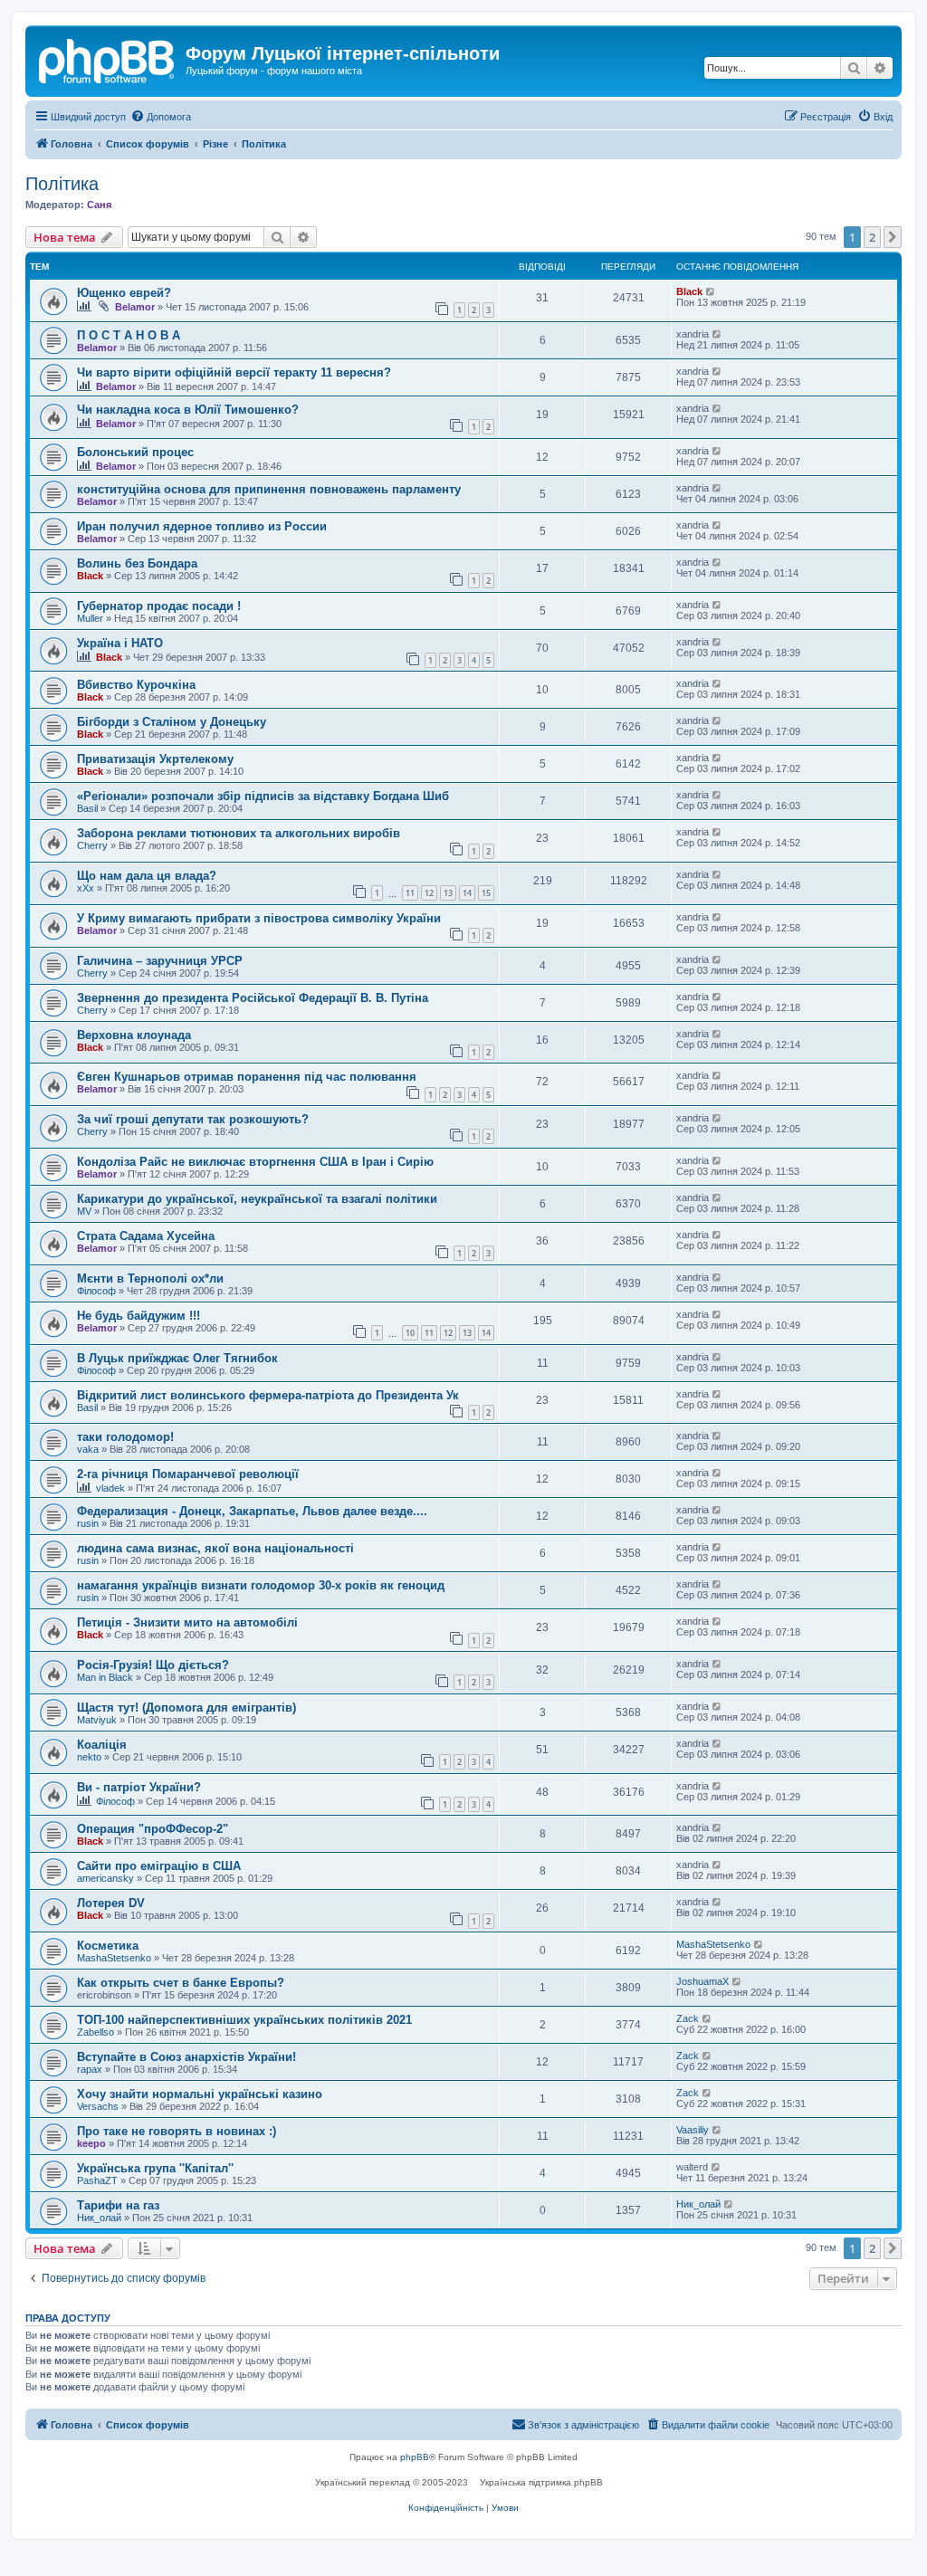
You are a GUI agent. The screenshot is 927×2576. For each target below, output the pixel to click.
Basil (87, 808)
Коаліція (102, 1745)
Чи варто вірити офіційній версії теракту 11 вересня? (234, 372)
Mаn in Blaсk (105, 1677)
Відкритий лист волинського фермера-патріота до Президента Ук (268, 1395)
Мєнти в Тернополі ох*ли (150, 1278)
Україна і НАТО (120, 643)
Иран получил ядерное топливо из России (202, 526)
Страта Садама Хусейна (146, 1236)
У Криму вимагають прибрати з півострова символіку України (259, 918)
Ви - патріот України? (139, 1787)
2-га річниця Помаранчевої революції (188, 1474)
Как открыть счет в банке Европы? (181, 1983)
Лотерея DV (111, 1903)
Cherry (92, 845)
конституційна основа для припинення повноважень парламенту (269, 489)
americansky (105, 1878)
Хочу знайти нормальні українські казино (200, 2094)
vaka (88, 1449)
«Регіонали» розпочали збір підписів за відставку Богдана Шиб (263, 796)
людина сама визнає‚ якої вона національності (215, 1548)
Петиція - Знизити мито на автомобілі (187, 1622)
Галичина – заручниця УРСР (160, 961)
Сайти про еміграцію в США (159, 1866)
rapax (90, 2069)
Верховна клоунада (134, 1035)
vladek (110, 1488)
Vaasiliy (693, 2130)
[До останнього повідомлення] (711, 291)
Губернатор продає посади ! (159, 606)
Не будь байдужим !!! (139, 1316)
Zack (688, 2018)
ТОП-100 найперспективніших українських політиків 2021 (244, 2020)
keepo (91, 2143)
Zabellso (96, 2032)
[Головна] (108, 59)
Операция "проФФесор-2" (153, 1829)
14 (467, 893)
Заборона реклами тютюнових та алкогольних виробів (239, 833)
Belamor (135, 307)
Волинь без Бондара (137, 563)
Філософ (96, 1291)
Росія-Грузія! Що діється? (153, 1665)
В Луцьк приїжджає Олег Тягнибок (177, 1358)
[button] (893, 237)
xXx (86, 888)
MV (84, 1211)
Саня (99, 205)
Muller (90, 618)
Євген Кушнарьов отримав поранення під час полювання (247, 1077)
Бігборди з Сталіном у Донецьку (172, 722)
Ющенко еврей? (124, 293)
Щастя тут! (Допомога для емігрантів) (186, 1708)
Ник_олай (99, 2218)
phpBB (415, 2457)
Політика (62, 184)
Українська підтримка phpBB (541, 2482)
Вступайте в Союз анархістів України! (186, 2057)
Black (689, 291)
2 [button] (872, 237)
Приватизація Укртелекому (155, 759)
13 (448, 893)
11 (410, 893)
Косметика (108, 1946)
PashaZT (97, 2180)
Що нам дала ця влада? (147, 876)
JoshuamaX (702, 1981)
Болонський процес (135, 452)
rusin (88, 1523)
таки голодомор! (125, 1437)
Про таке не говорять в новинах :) (177, 2131)
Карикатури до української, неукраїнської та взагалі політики (257, 1199)
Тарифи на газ (118, 2205)
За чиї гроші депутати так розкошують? (193, 1119)
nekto (89, 1757)
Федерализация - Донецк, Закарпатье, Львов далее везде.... (252, 1511)
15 (486, 893)
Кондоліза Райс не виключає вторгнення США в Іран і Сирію (255, 1162)
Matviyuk (97, 1720)
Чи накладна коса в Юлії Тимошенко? (188, 410)
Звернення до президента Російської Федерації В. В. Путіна (253, 998)
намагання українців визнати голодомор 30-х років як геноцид (261, 1585)
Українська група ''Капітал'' (155, 2168)
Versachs (98, 2106)
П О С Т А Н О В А (129, 335)
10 (410, 1333)
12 (429, 893)
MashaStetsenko (114, 1958)
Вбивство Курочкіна (136, 685)
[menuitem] (161, 117)
